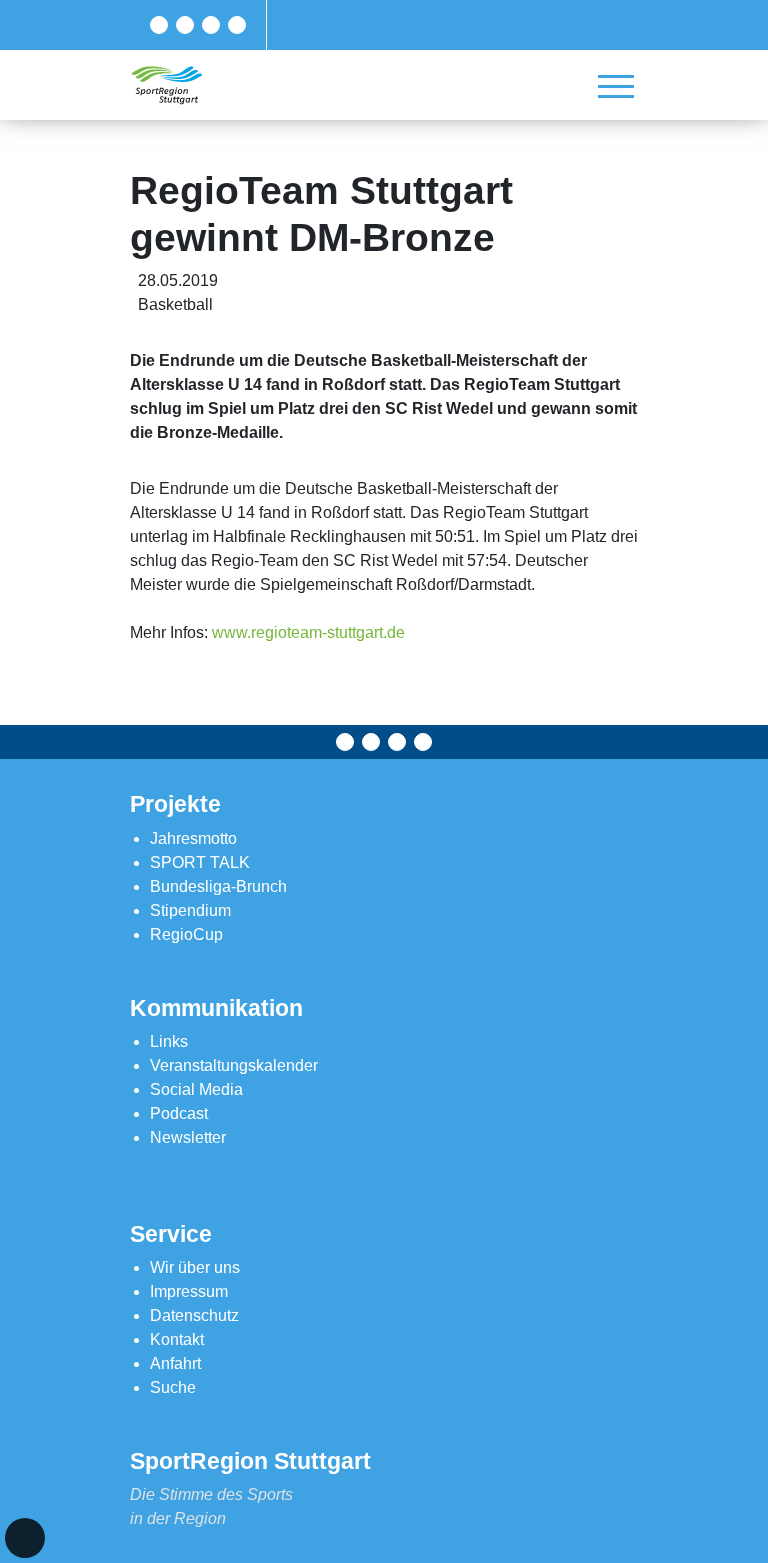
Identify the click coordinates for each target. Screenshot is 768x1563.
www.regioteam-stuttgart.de (308, 632)
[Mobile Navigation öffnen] (616, 86)
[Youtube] (237, 25)
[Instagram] (211, 25)
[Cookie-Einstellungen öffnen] (25, 1538)
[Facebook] (159, 25)
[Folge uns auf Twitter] (185, 25)
